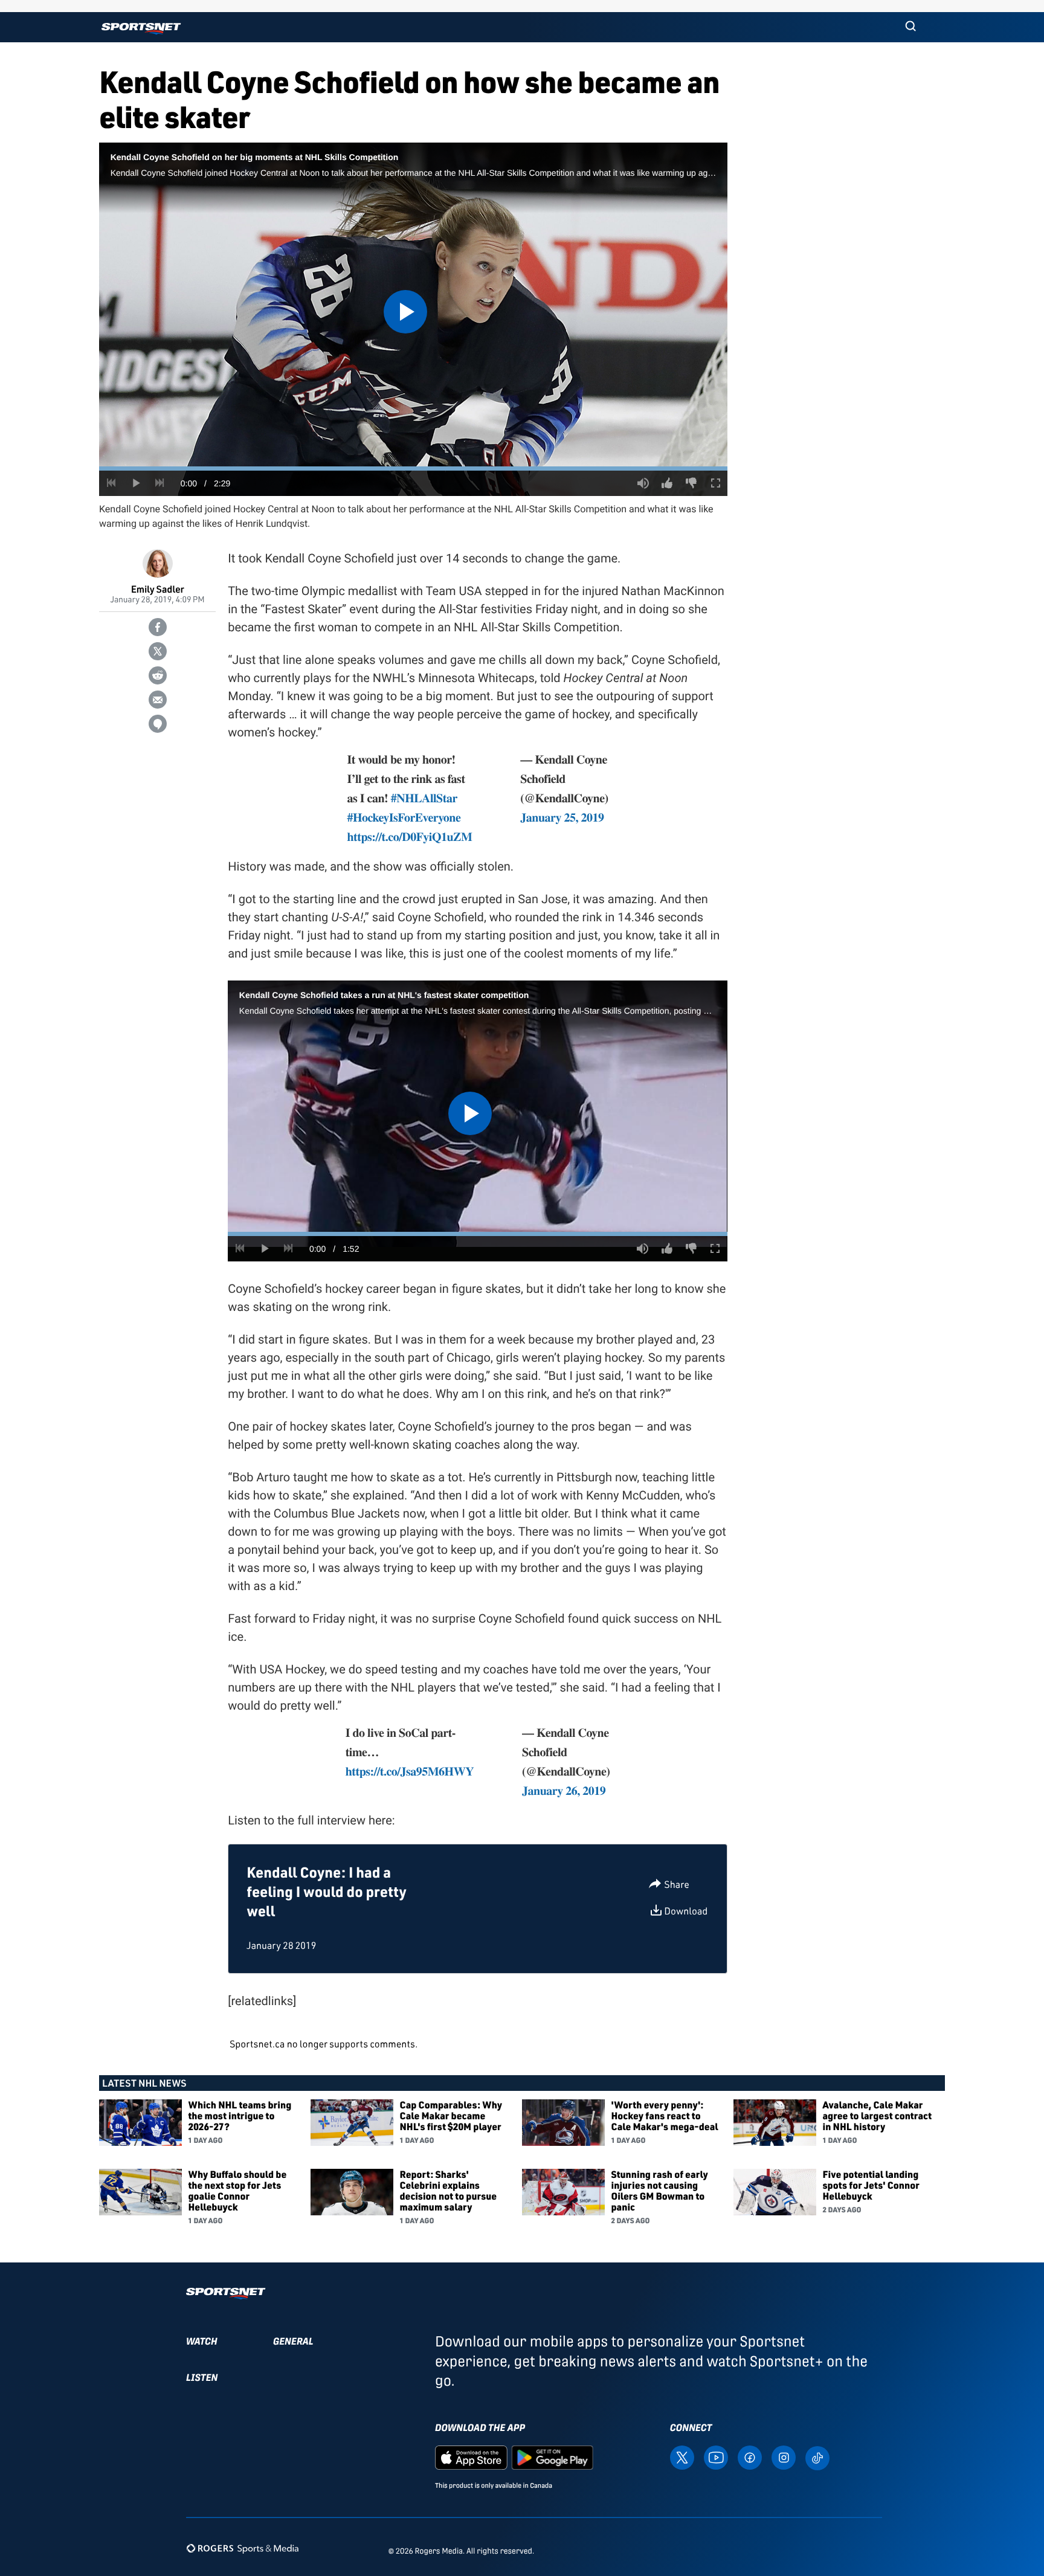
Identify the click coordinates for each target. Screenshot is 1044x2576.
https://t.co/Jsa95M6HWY (410, 1771)
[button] (910, 27)
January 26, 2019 (564, 1790)
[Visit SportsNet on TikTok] (817, 2457)
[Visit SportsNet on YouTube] (716, 2457)
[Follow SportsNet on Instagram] (784, 2457)
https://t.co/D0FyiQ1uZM (409, 836)
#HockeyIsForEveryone (404, 817)
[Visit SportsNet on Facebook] (750, 2457)
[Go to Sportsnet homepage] (141, 29)
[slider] (413, 469)
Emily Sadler (158, 589)
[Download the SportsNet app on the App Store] (471, 2457)
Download (686, 1911)
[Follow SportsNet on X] (682, 2457)
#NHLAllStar (424, 798)
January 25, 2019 (562, 817)
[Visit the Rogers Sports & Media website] (243, 2549)
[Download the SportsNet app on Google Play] (552, 2457)
